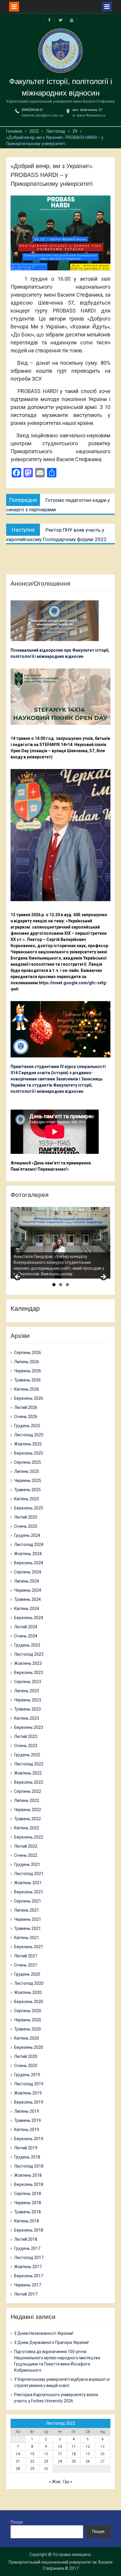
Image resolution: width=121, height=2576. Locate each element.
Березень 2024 (29, 1618)
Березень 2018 (29, 2230)
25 (74, 2461)
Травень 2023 (27, 1709)
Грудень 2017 (27, 2248)
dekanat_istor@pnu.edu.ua (42, 115)
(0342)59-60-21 (32, 110)
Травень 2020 (27, 2029)
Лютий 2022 (26, 1846)
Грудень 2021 (27, 1864)
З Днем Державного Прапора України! (51, 2342)
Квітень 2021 (27, 1938)
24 (60, 2461)
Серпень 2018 (28, 2194)
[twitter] (60, 20)
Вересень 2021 (29, 1892)
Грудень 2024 (27, 1535)
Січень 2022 (26, 1855)
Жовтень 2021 (28, 1883)
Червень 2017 (28, 2285)
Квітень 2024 (27, 1609)
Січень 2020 (26, 2066)
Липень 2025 (27, 1471)
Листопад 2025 (29, 1435)
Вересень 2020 (29, 2002)
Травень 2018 (27, 2212)
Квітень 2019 (27, 2130)
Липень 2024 (27, 1581)
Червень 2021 (28, 1919)
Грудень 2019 (27, 2075)
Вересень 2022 (29, 1782)
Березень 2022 (29, 1837)
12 (88, 2447)
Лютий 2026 (26, 1407)
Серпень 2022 (28, 1791)
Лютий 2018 (26, 2239)
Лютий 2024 (26, 1627)
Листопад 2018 (29, 2166)
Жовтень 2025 (28, 1444)
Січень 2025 (26, 1526)
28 (18, 2469)
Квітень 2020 (27, 2038)
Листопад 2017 (29, 2258)
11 (74, 2447)
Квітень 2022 (27, 1828)
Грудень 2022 (27, 1755)
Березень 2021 (29, 1947)
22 (32, 2461)
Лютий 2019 (26, 2148)
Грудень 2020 (27, 1974)
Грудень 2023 (27, 1645)
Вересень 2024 (29, 1563)
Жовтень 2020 (28, 1992)
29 (32, 2469)
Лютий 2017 (26, 2294)
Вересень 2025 (29, 1453)
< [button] (18, 1277)
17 (60, 2454)
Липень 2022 (27, 1800)
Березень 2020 (29, 2047)
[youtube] (72, 20)
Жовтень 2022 (28, 1773)
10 (60, 2447)
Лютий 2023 (26, 1736)
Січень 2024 (26, 1636)
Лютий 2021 (26, 1956)
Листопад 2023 (29, 1654)
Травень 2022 (27, 1819)
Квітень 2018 (27, 2221)
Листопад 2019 (29, 2084)
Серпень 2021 (28, 1901)
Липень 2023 (27, 1691)
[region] (60, 1243)
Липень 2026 (27, 1362)
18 (74, 2454)
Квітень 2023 (27, 1718)
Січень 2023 (26, 1746)
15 (32, 2454)
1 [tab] (54, 1285)
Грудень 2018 (27, 2157)
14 (18, 2454)
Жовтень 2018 (28, 2175)
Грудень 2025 (27, 1426)
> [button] (103, 1277)
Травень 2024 (27, 1599)
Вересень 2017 (29, 2276)
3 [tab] (67, 1285)
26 (88, 2461)
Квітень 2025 (27, 1499)
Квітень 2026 (27, 1389)
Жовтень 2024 (28, 1554)
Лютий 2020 (26, 2056)
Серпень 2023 (28, 1682)
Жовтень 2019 (28, 2093)
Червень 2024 (28, 1590)
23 (46, 2461)
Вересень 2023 (29, 1673)
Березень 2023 (29, 1727)
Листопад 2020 (29, 1983)
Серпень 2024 (28, 1572)
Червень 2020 (28, 2020)
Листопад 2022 (29, 1764)
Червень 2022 (28, 1810)
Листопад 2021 (29, 1874)
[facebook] (49, 20)
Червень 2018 (28, 2203)
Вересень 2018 (29, 2184)
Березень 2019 (29, 2139)
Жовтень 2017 (28, 2267)
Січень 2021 (26, 1965)
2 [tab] (61, 1285)
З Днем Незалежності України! (44, 2333)
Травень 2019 (27, 2120)
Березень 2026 (29, 1398)
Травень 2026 (27, 1380)
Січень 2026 (26, 1417)
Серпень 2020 (28, 2011)
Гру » (68, 2482)
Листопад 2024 (29, 1545)
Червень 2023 (28, 1700)
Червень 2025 (28, 1481)
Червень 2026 (28, 1371)
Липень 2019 (27, 2111)
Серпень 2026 (28, 1353)
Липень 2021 (27, 1910)
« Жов (55, 2482)
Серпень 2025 (28, 1462)
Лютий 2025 (26, 1517)
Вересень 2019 (29, 2102)
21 (18, 2461)
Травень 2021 (27, 1928)
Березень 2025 (29, 1508)
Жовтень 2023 (28, 1663)
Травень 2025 (27, 1490)
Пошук (17, 2522)
